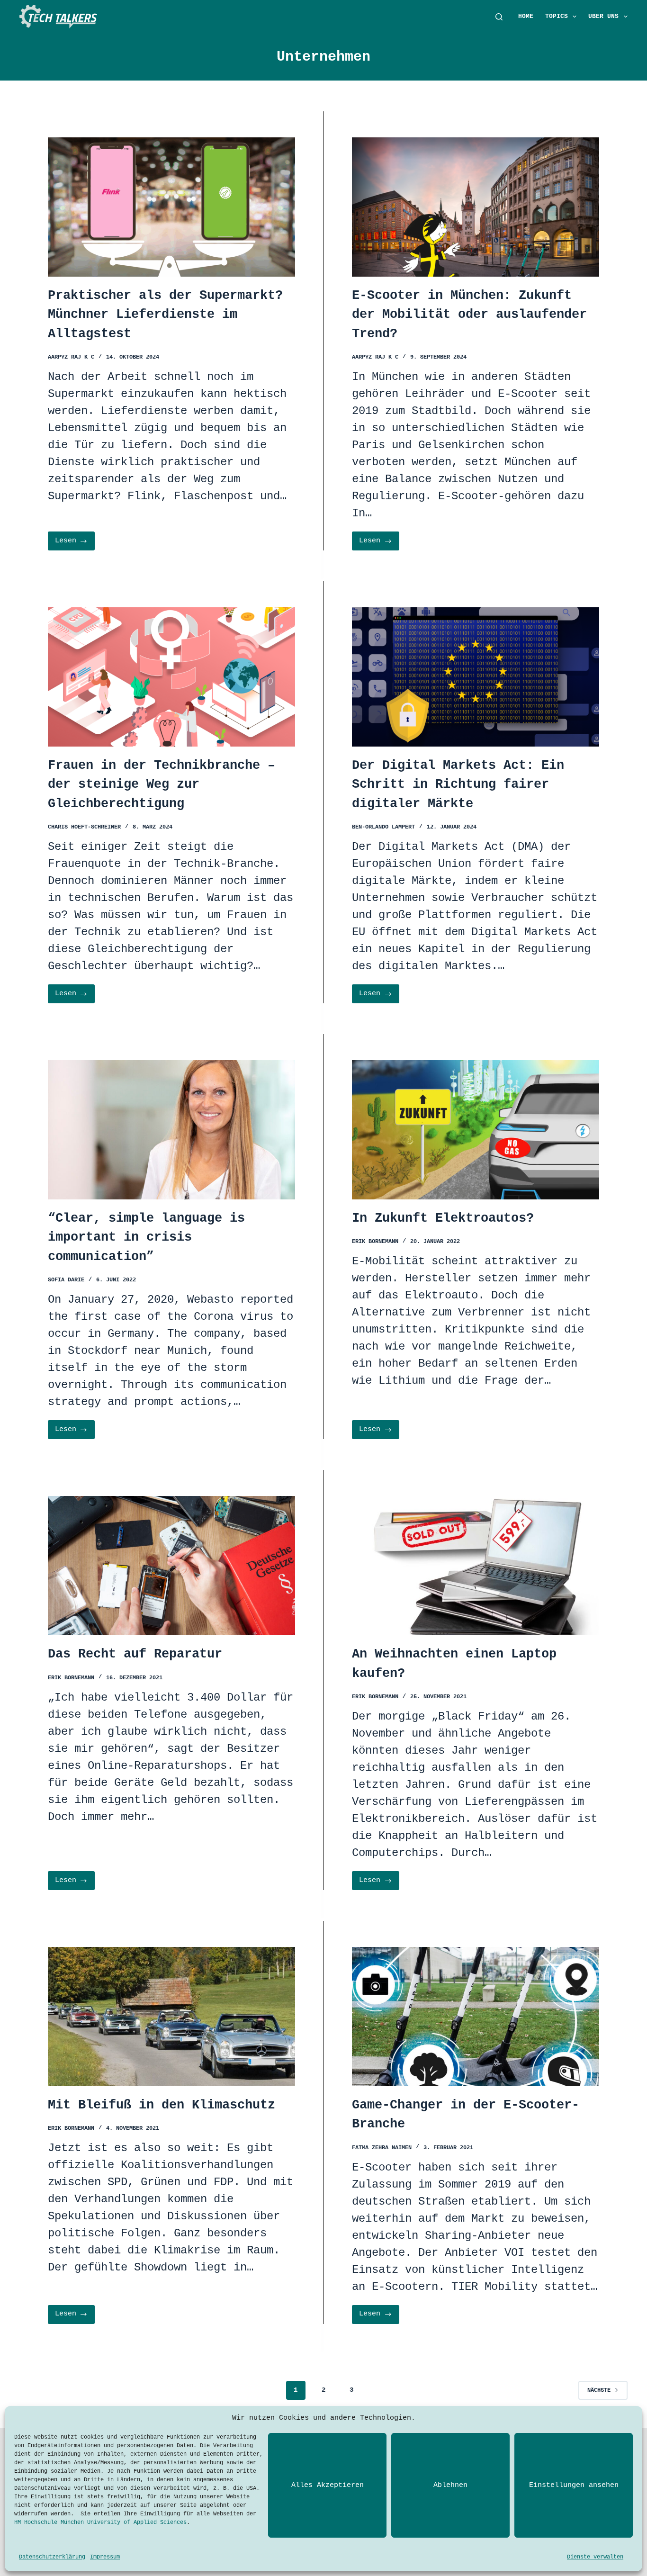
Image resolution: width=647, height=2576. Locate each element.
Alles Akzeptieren (328, 2485)
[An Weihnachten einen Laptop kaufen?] (476, 1566)
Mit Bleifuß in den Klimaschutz (162, 2105)
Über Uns (603, 16)
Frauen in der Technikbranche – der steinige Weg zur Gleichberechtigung (162, 785)
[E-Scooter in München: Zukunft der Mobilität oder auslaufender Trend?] (476, 207)
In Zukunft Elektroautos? (443, 1218)
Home (526, 16)
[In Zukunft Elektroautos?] (476, 1130)
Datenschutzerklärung (52, 2557)
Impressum (105, 2557)
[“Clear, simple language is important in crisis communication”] (171, 1130)
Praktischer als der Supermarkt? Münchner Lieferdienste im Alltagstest (165, 315)
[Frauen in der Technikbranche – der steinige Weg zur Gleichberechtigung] (171, 677)
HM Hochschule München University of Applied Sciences (100, 2522)
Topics (557, 16)
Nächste (599, 2390)
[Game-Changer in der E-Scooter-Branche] (476, 2017)
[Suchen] (499, 17)
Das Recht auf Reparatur (135, 1654)
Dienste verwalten (595, 2557)
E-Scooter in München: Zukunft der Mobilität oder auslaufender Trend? (469, 315)
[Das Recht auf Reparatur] (171, 1566)
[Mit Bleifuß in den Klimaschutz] (171, 2017)
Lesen (75, 544)
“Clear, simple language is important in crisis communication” (146, 1238)
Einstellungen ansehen (574, 2485)
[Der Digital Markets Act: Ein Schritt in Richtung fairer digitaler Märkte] (476, 677)
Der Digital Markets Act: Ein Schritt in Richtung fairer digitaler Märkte (458, 785)
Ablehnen (450, 2485)
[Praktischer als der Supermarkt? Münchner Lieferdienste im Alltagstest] (171, 207)
